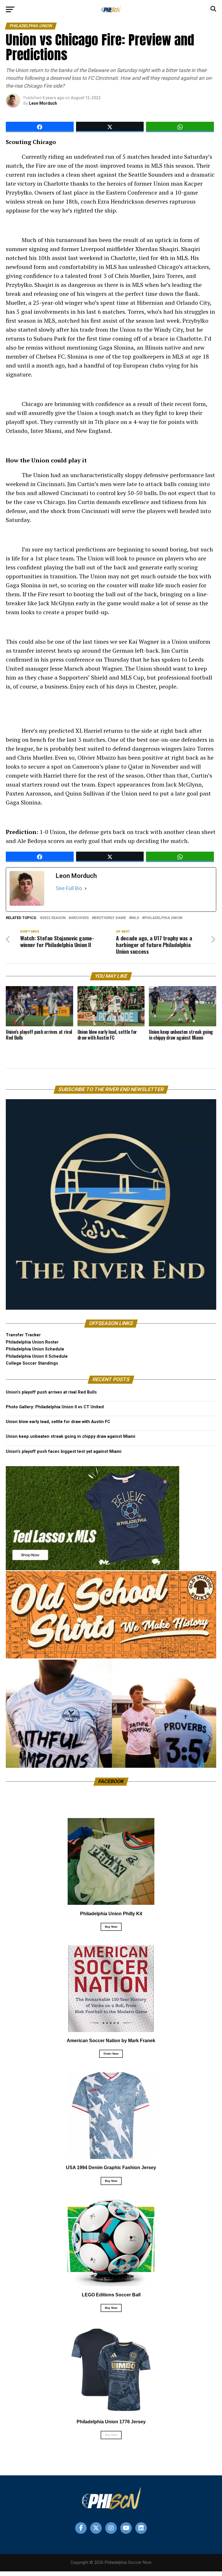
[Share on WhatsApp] (180, 127)
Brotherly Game (110, 918)
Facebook (111, 1781)
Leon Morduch (43, 103)
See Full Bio (69, 888)
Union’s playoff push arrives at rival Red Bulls (51, 1392)
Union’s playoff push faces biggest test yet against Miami (64, 1452)
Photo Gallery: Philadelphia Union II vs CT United (55, 1407)
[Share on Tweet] (110, 127)
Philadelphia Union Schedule (35, 1349)
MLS (135, 918)
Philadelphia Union (163, 918)
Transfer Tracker (23, 1335)
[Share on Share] (40, 127)
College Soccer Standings (32, 1363)
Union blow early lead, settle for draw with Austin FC (58, 1422)
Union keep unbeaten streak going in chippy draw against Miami (71, 1436)
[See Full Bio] (86, 888)
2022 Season (54, 918)
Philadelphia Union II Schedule (37, 1356)
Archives (80, 918)
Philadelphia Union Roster (32, 1342)
